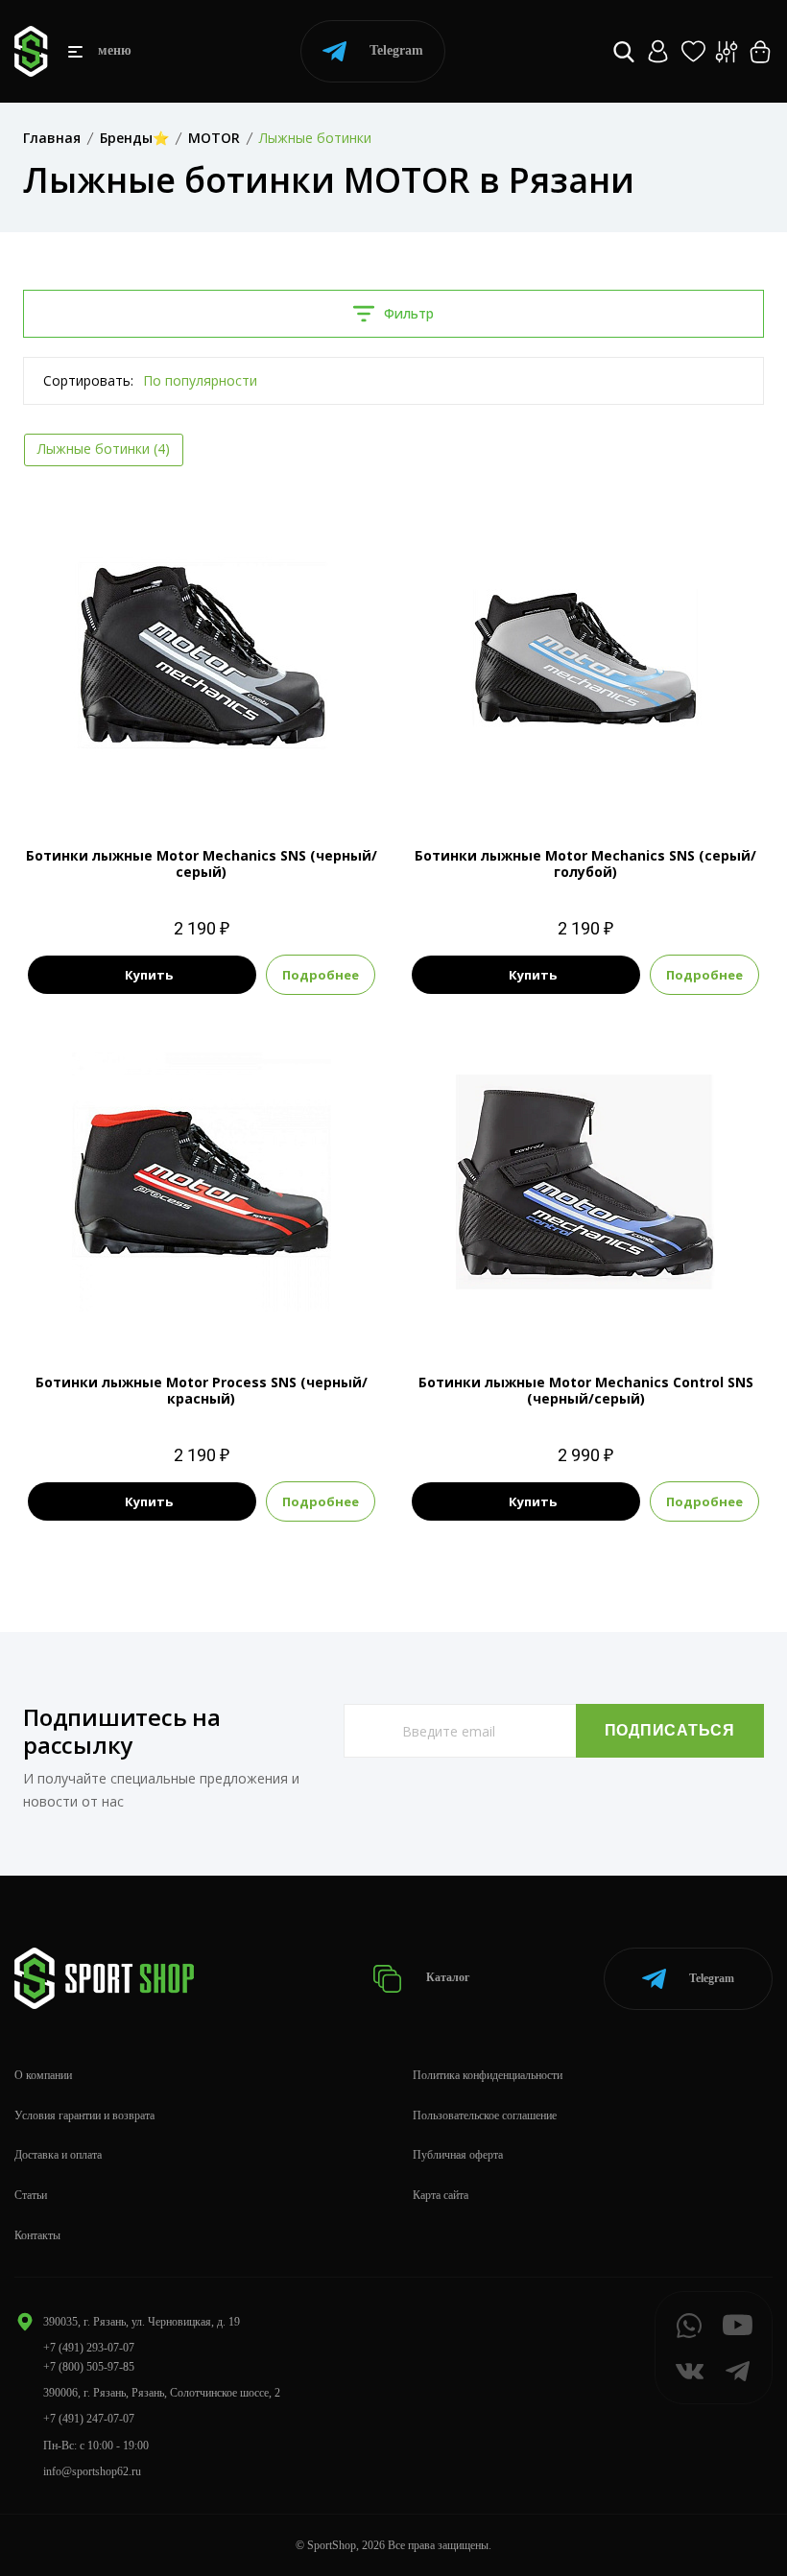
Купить (149, 975)
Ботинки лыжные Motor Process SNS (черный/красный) (202, 1390)
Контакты (37, 2235)
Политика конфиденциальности (488, 2075)
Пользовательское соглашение (485, 2115)
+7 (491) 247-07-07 (89, 2419)
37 (202, 777)
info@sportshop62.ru (92, 2471)
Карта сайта (441, 2195)
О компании (43, 2075)
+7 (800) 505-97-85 (89, 2367)
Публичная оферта (458, 2155)
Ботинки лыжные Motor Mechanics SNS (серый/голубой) (585, 863)
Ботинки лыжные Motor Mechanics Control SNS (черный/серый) (586, 1390)
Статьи (31, 2195)
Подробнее (321, 975)
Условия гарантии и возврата (84, 2115)
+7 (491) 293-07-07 (89, 2348)
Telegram (396, 50)
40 (603, 1303)
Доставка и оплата (58, 2155)
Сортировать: (88, 380)
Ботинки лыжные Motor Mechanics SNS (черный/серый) (202, 863)
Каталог (446, 1977)
